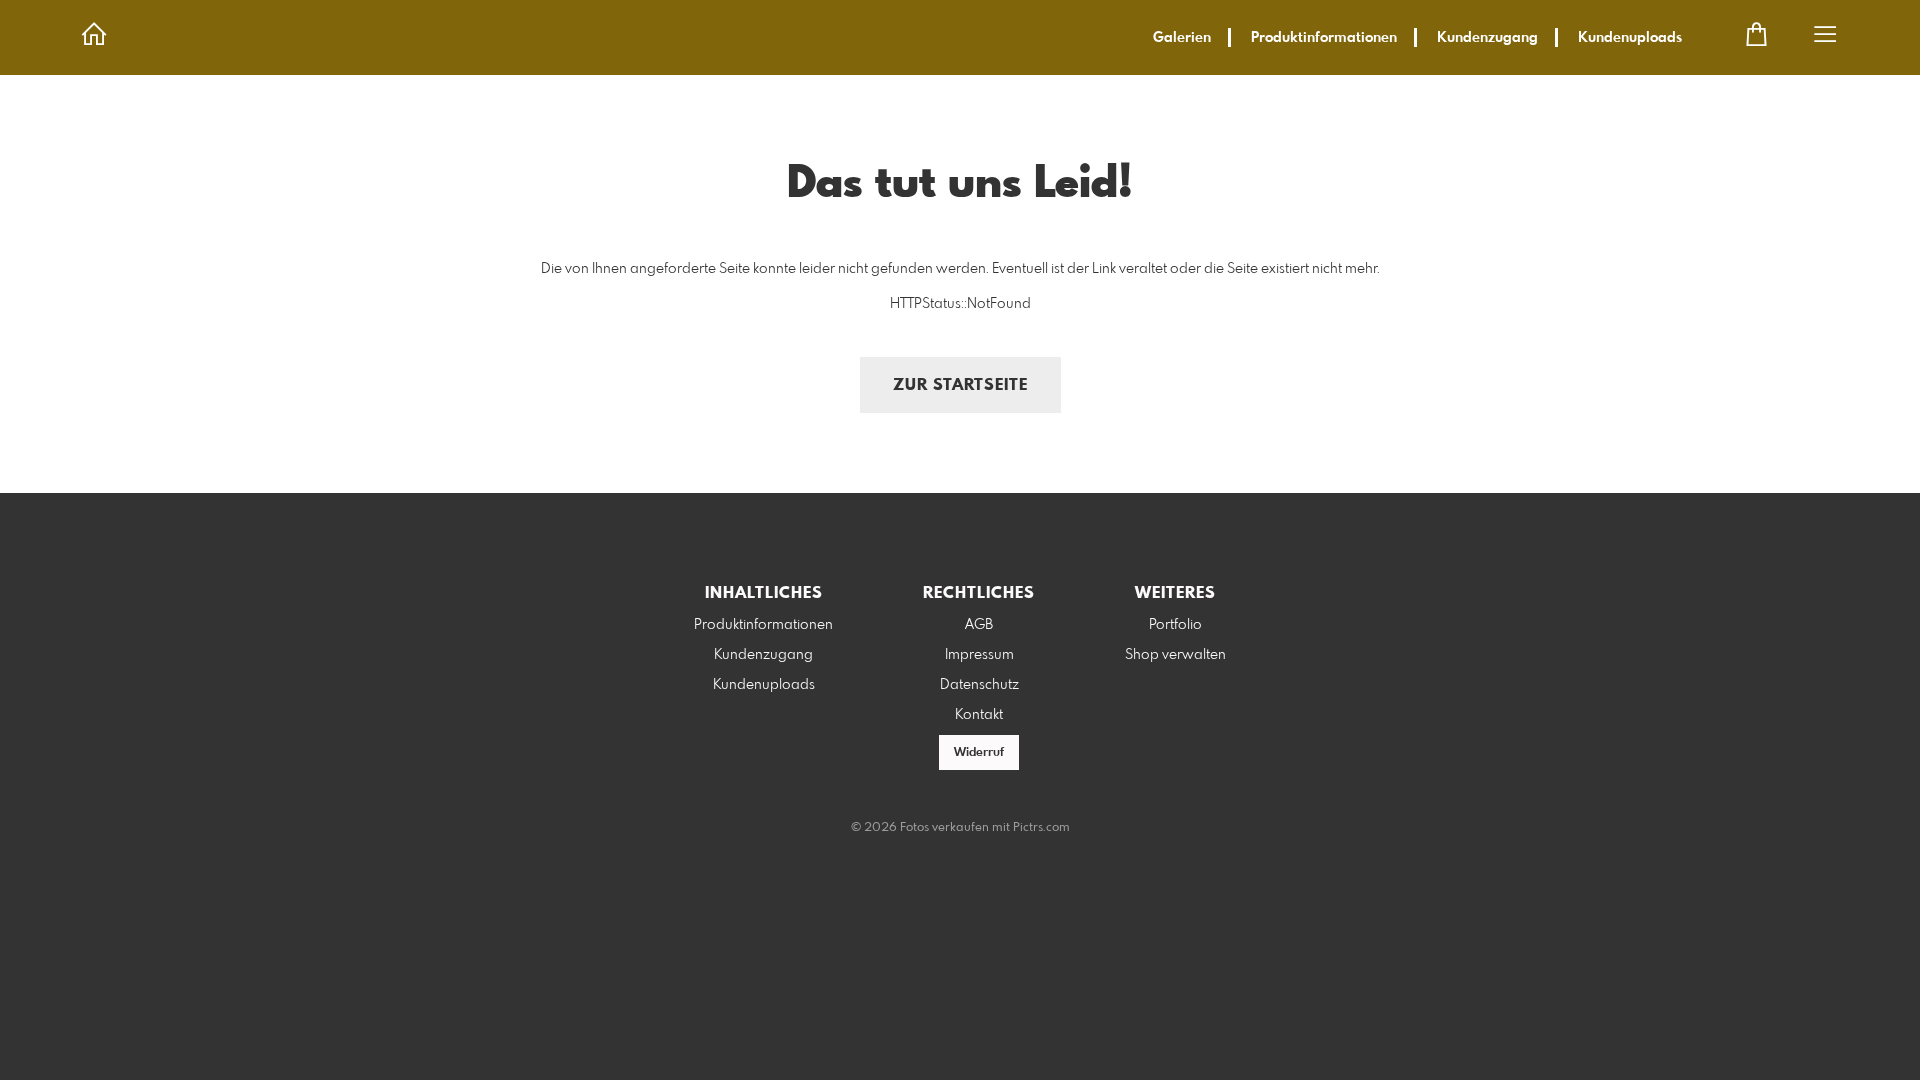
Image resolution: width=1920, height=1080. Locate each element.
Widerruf (979, 753)
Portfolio (1175, 625)
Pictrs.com (1041, 828)
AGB (979, 625)
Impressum (979, 655)
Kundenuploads (1630, 38)
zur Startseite (960, 385)
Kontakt (979, 715)
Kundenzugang (1487, 38)
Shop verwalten (1175, 655)
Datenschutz (979, 685)
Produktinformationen (1324, 38)
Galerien (1182, 38)
